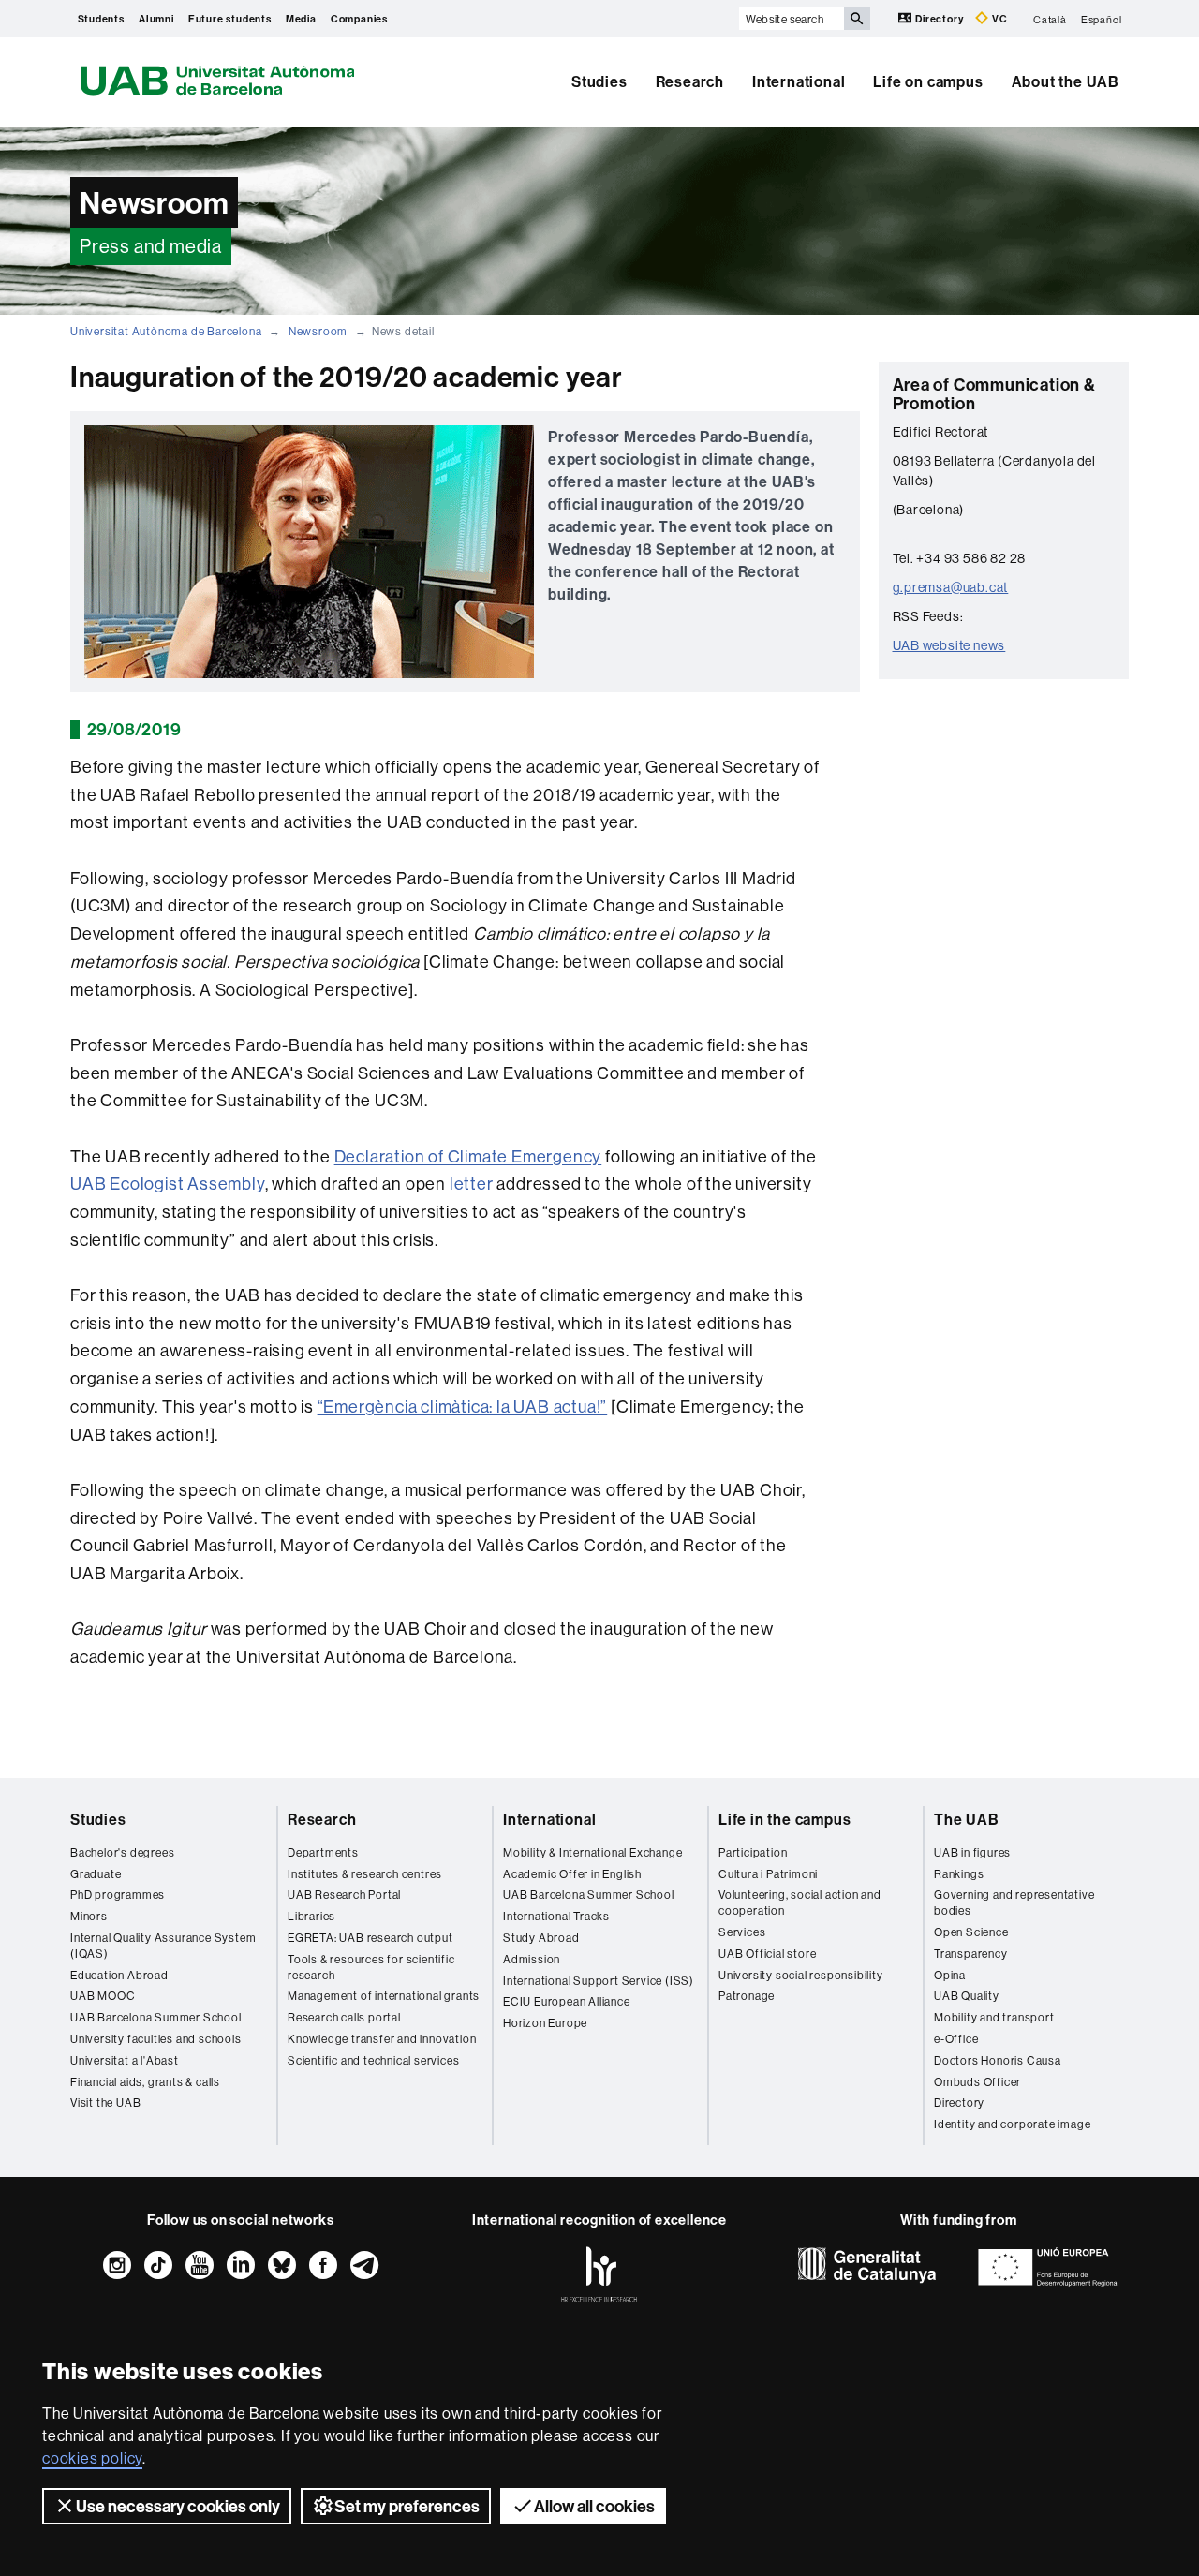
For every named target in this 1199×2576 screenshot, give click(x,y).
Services (742, 1932)
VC (998, 19)
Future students (230, 19)
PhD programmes (118, 1895)
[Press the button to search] (857, 19)
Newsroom (318, 331)
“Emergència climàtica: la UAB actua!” (463, 1406)
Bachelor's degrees (122, 1852)
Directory (939, 19)
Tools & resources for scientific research (371, 1967)
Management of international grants (384, 1996)
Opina (950, 1975)
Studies (599, 81)
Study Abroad (541, 1938)
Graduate (96, 1874)
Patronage (747, 1996)
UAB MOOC (103, 1996)
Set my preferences (407, 2506)
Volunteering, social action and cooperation (800, 1902)
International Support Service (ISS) (599, 1981)
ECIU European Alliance (567, 2001)
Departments (323, 1852)
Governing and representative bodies (1014, 1902)
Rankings (959, 1874)
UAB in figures (972, 1852)
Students (101, 19)
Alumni (156, 19)
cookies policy (92, 2458)
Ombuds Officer (977, 2082)
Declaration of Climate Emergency (468, 1156)
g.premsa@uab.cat (951, 587)
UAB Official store (767, 1954)
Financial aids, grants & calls (145, 2082)
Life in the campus (785, 1819)
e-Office (956, 2039)
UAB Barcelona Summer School (156, 2017)
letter (472, 1184)
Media (301, 19)
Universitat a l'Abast (125, 2060)
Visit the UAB (105, 2102)
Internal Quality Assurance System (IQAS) (163, 1946)
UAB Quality (967, 1996)
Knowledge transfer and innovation (382, 2039)
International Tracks (556, 1916)
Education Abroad (119, 1975)
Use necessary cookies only (178, 2506)
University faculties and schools (156, 2039)
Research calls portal (344, 2017)
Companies (359, 19)
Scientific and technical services (373, 2060)
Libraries (311, 1916)
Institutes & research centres (365, 1874)
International (799, 81)
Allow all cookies (594, 2506)
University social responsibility (801, 1975)
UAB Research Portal (344, 1895)
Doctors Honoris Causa (998, 2060)
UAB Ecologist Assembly (168, 1184)
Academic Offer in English (572, 1874)
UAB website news (949, 645)
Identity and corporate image (1012, 2124)
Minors (89, 1916)
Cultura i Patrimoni (768, 1874)
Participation (753, 1852)
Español (1102, 19)
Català (1050, 19)
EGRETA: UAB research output (370, 1938)
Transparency (971, 1954)
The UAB (967, 1819)
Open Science (971, 1932)
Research (690, 81)
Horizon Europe (545, 2023)
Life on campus (928, 81)
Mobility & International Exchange (592, 1852)
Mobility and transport (994, 2017)
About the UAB (1066, 81)
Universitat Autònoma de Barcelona (166, 331)
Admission (532, 1959)
